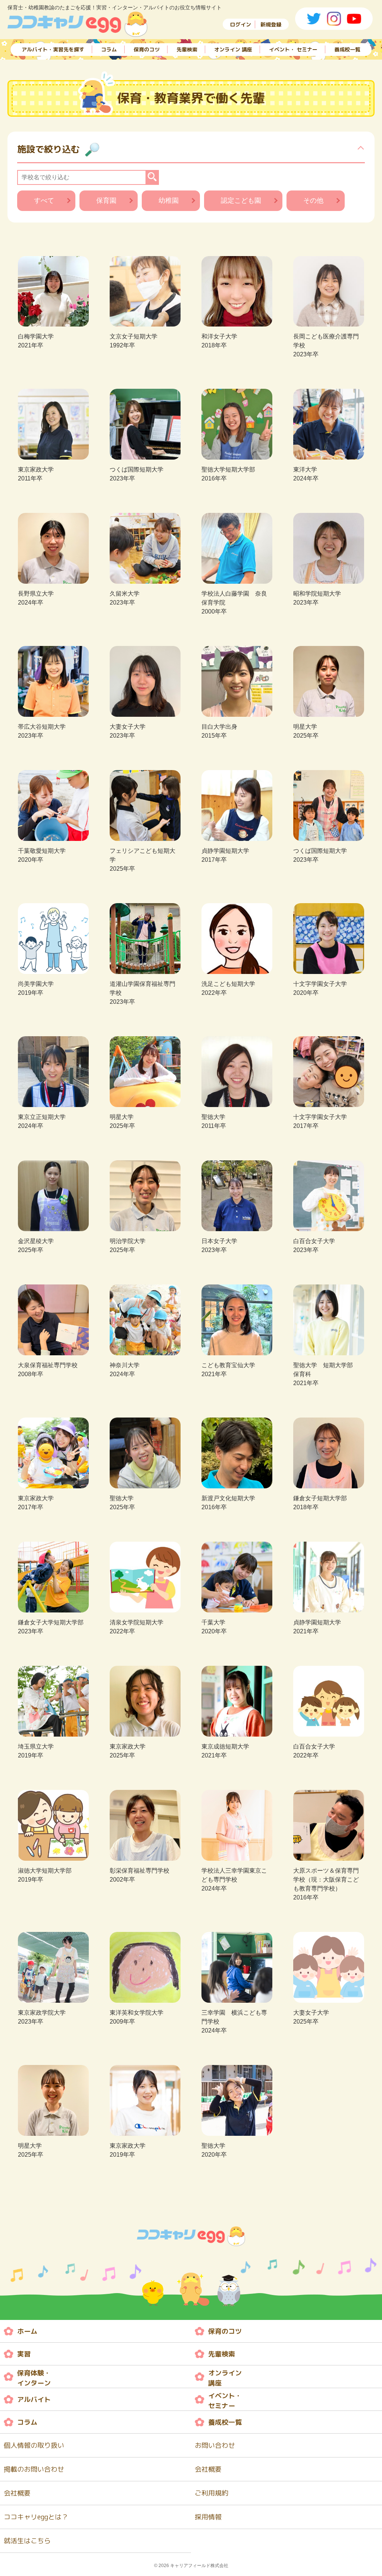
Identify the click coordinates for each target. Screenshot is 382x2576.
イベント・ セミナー (293, 49)
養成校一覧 (347, 49)
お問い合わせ (215, 2445)
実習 (24, 2354)
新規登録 (271, 24)
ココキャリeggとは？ (36, 2517)
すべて (44, 201)
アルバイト (34, 2400)
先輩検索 (187, 49)
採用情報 (208, 2517)
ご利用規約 (212, 2493)
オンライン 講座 (233, 49)
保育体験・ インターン (34, 2378)
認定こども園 (241, 201)
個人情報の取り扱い (34, 2445)
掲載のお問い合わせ (34, 2469)
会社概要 (208, 2469)
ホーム (27, 2331)
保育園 (106, 201)
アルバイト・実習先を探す (53, 49)
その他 (313, 201)
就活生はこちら (27, 2541)
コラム (109, 49)
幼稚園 (169, 201)
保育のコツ (147, 49)
